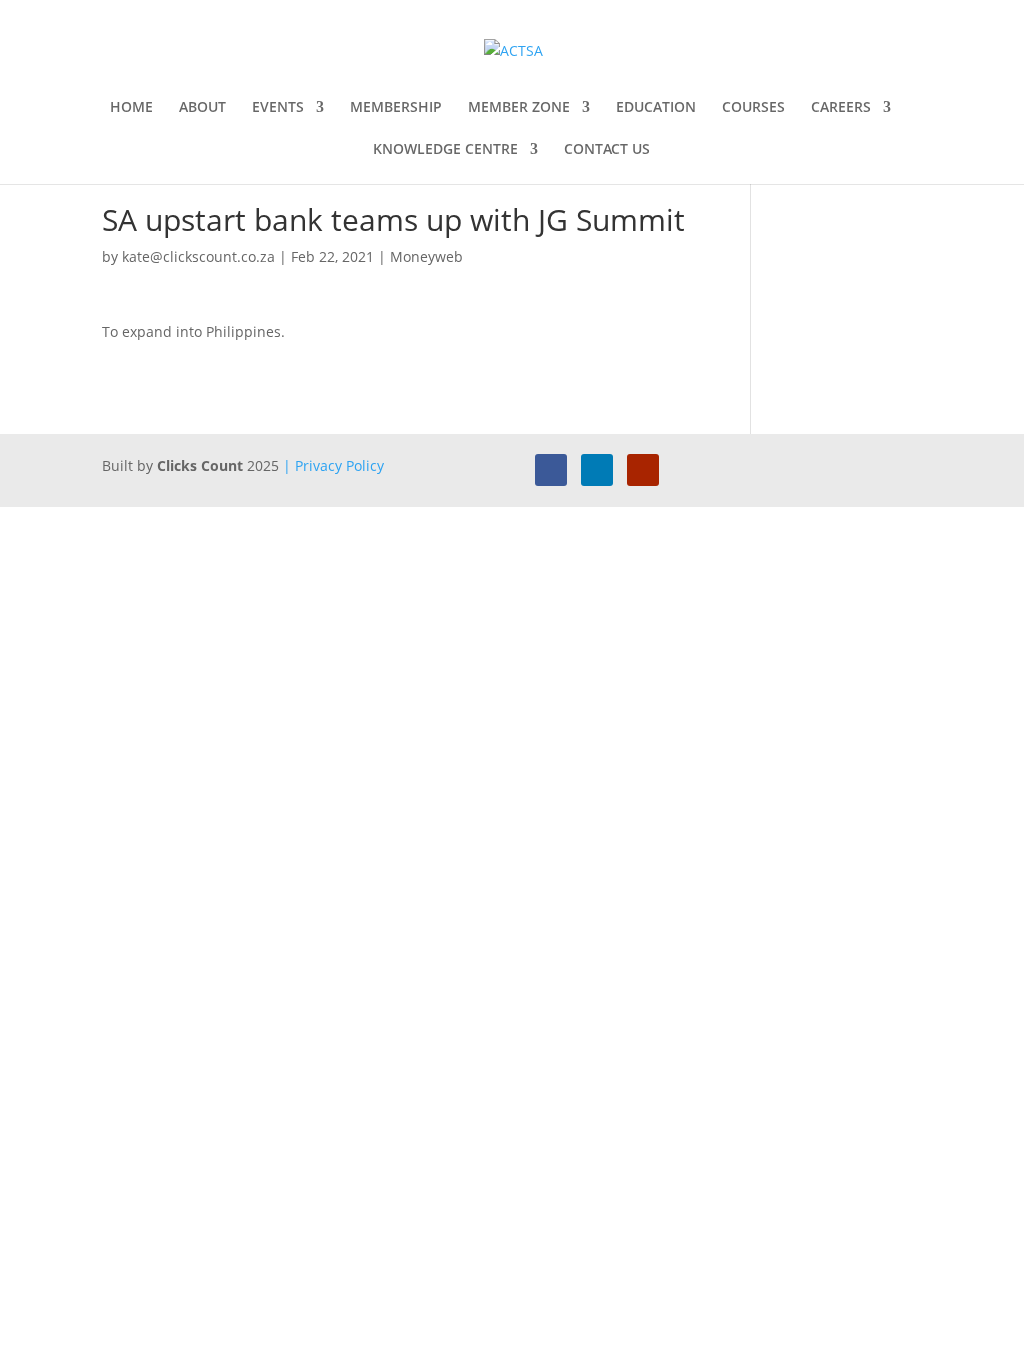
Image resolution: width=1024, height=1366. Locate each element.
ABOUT (202, 108)
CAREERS (841, 108)
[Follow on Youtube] (643, 470)
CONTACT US (607, 150)
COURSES (753, 108)
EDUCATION (656, 108)
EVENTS (278, 108)
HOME (131, 108)
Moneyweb (426, 256)
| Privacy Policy (333, 465)
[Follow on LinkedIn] (597, 470)
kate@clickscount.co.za (198, 256)
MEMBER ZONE (519, 108)
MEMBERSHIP (396, 108)
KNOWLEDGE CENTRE (445, 150)
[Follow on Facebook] (551, 470)
